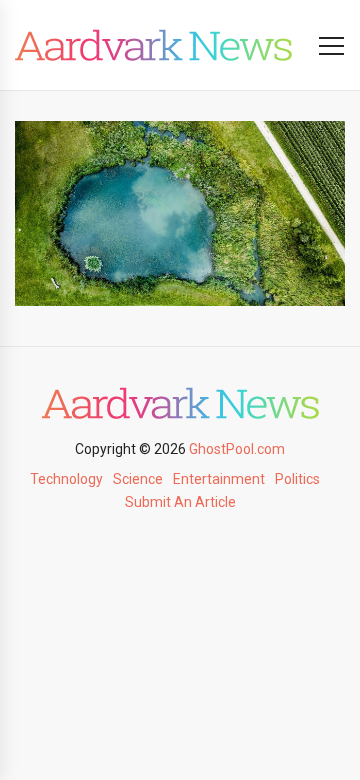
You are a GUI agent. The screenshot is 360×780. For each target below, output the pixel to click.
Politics (297, 479)
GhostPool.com (237, 449)
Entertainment (219, 479)
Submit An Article (180, 502)
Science (138, 479)
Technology (66, 479)
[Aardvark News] (153, 45)
